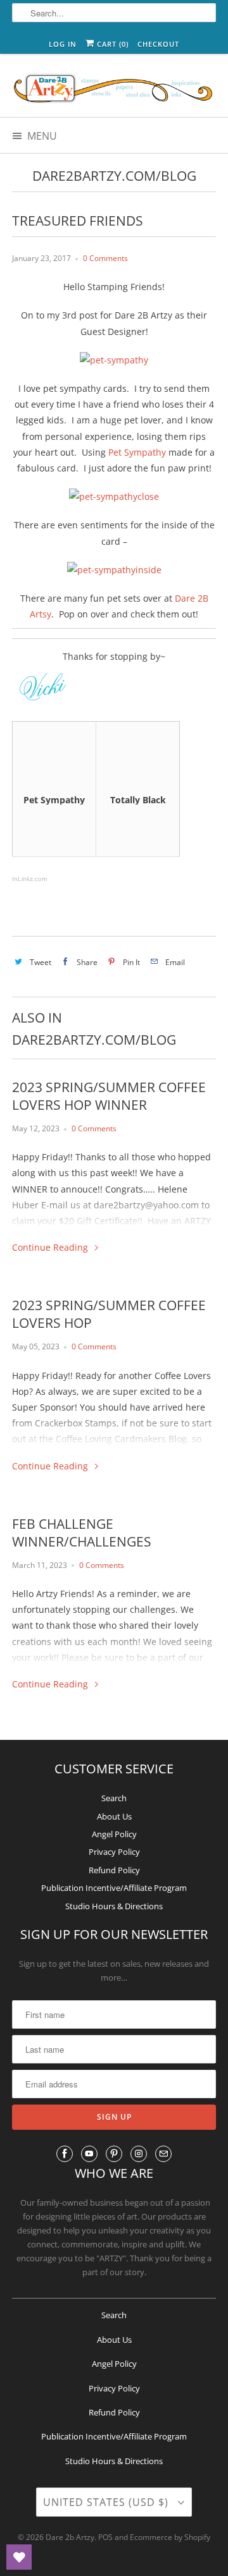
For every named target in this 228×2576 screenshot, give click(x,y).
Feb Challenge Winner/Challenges (82, 1533)
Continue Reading (51, 1247)
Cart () (111, 44)
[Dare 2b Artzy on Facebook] (65, 2154)
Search (114, 1798)
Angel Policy (114, 1834)
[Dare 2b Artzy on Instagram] (139, 2154)
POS (105, 2537)
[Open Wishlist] (19, 2557)
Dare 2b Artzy (70, 2537)
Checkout (158, 44)
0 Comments (105, 258)
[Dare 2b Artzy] (114, 90)
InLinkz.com (29, 879)
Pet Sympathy (137, 452)
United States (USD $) (107, 2502)
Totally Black (138, 800)
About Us (114, 1816)
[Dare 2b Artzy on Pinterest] (114, 2154)
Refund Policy (114, 1870)
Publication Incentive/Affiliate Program (114, 1888)
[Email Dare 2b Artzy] (163, 2154)
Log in (63, 44)
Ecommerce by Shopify (170, 2537)
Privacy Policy (114, 1852)
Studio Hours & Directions (114, 1906)
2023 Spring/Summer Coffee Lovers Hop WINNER (109, 1096)
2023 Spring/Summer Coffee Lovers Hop (109, 1314)
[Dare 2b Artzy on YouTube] (89, 2154)
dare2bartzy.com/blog (114, 176)
